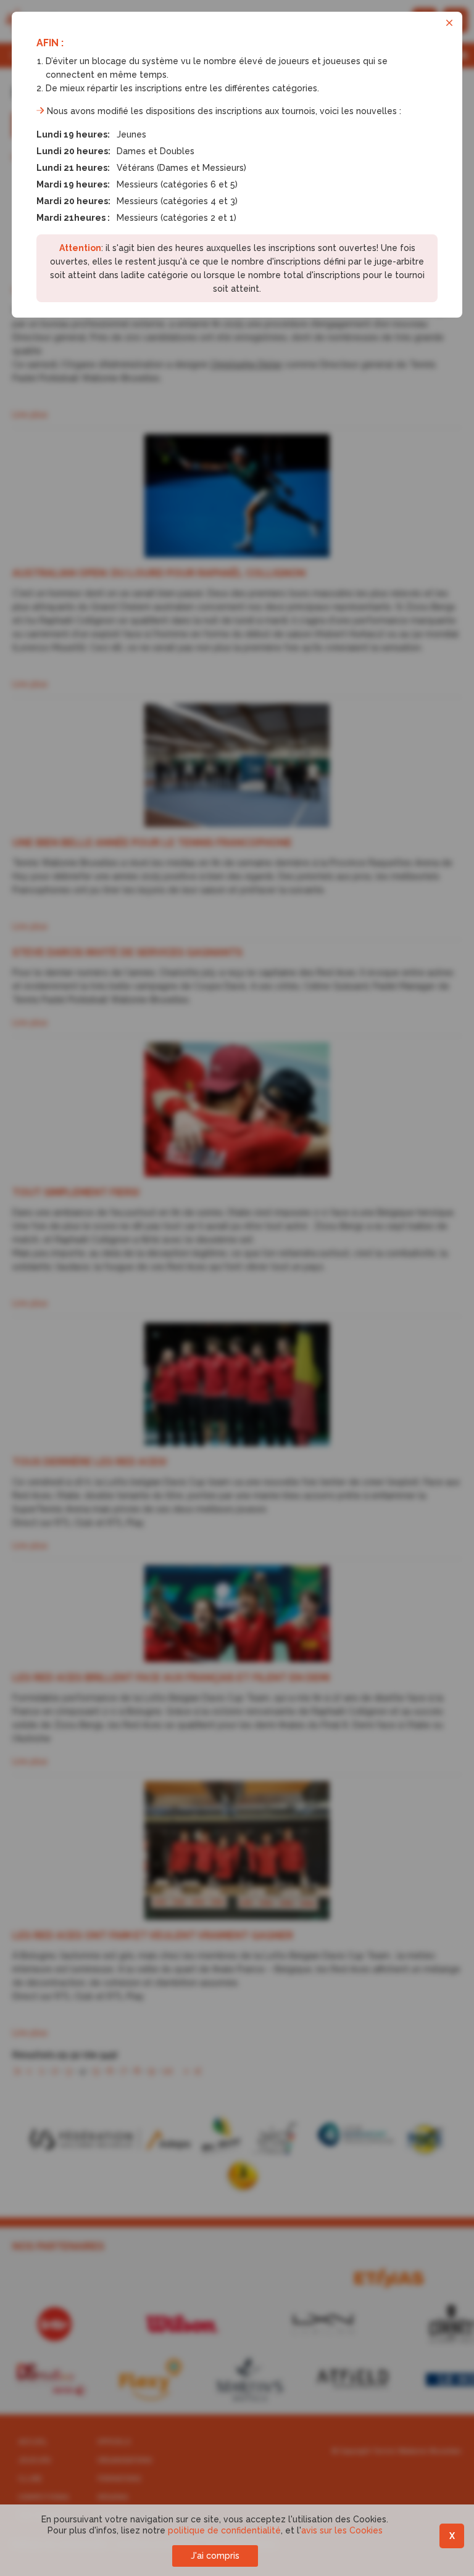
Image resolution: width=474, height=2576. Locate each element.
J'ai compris (215, 2556)
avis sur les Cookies (342, 2530)
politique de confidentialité (224, 2530)
